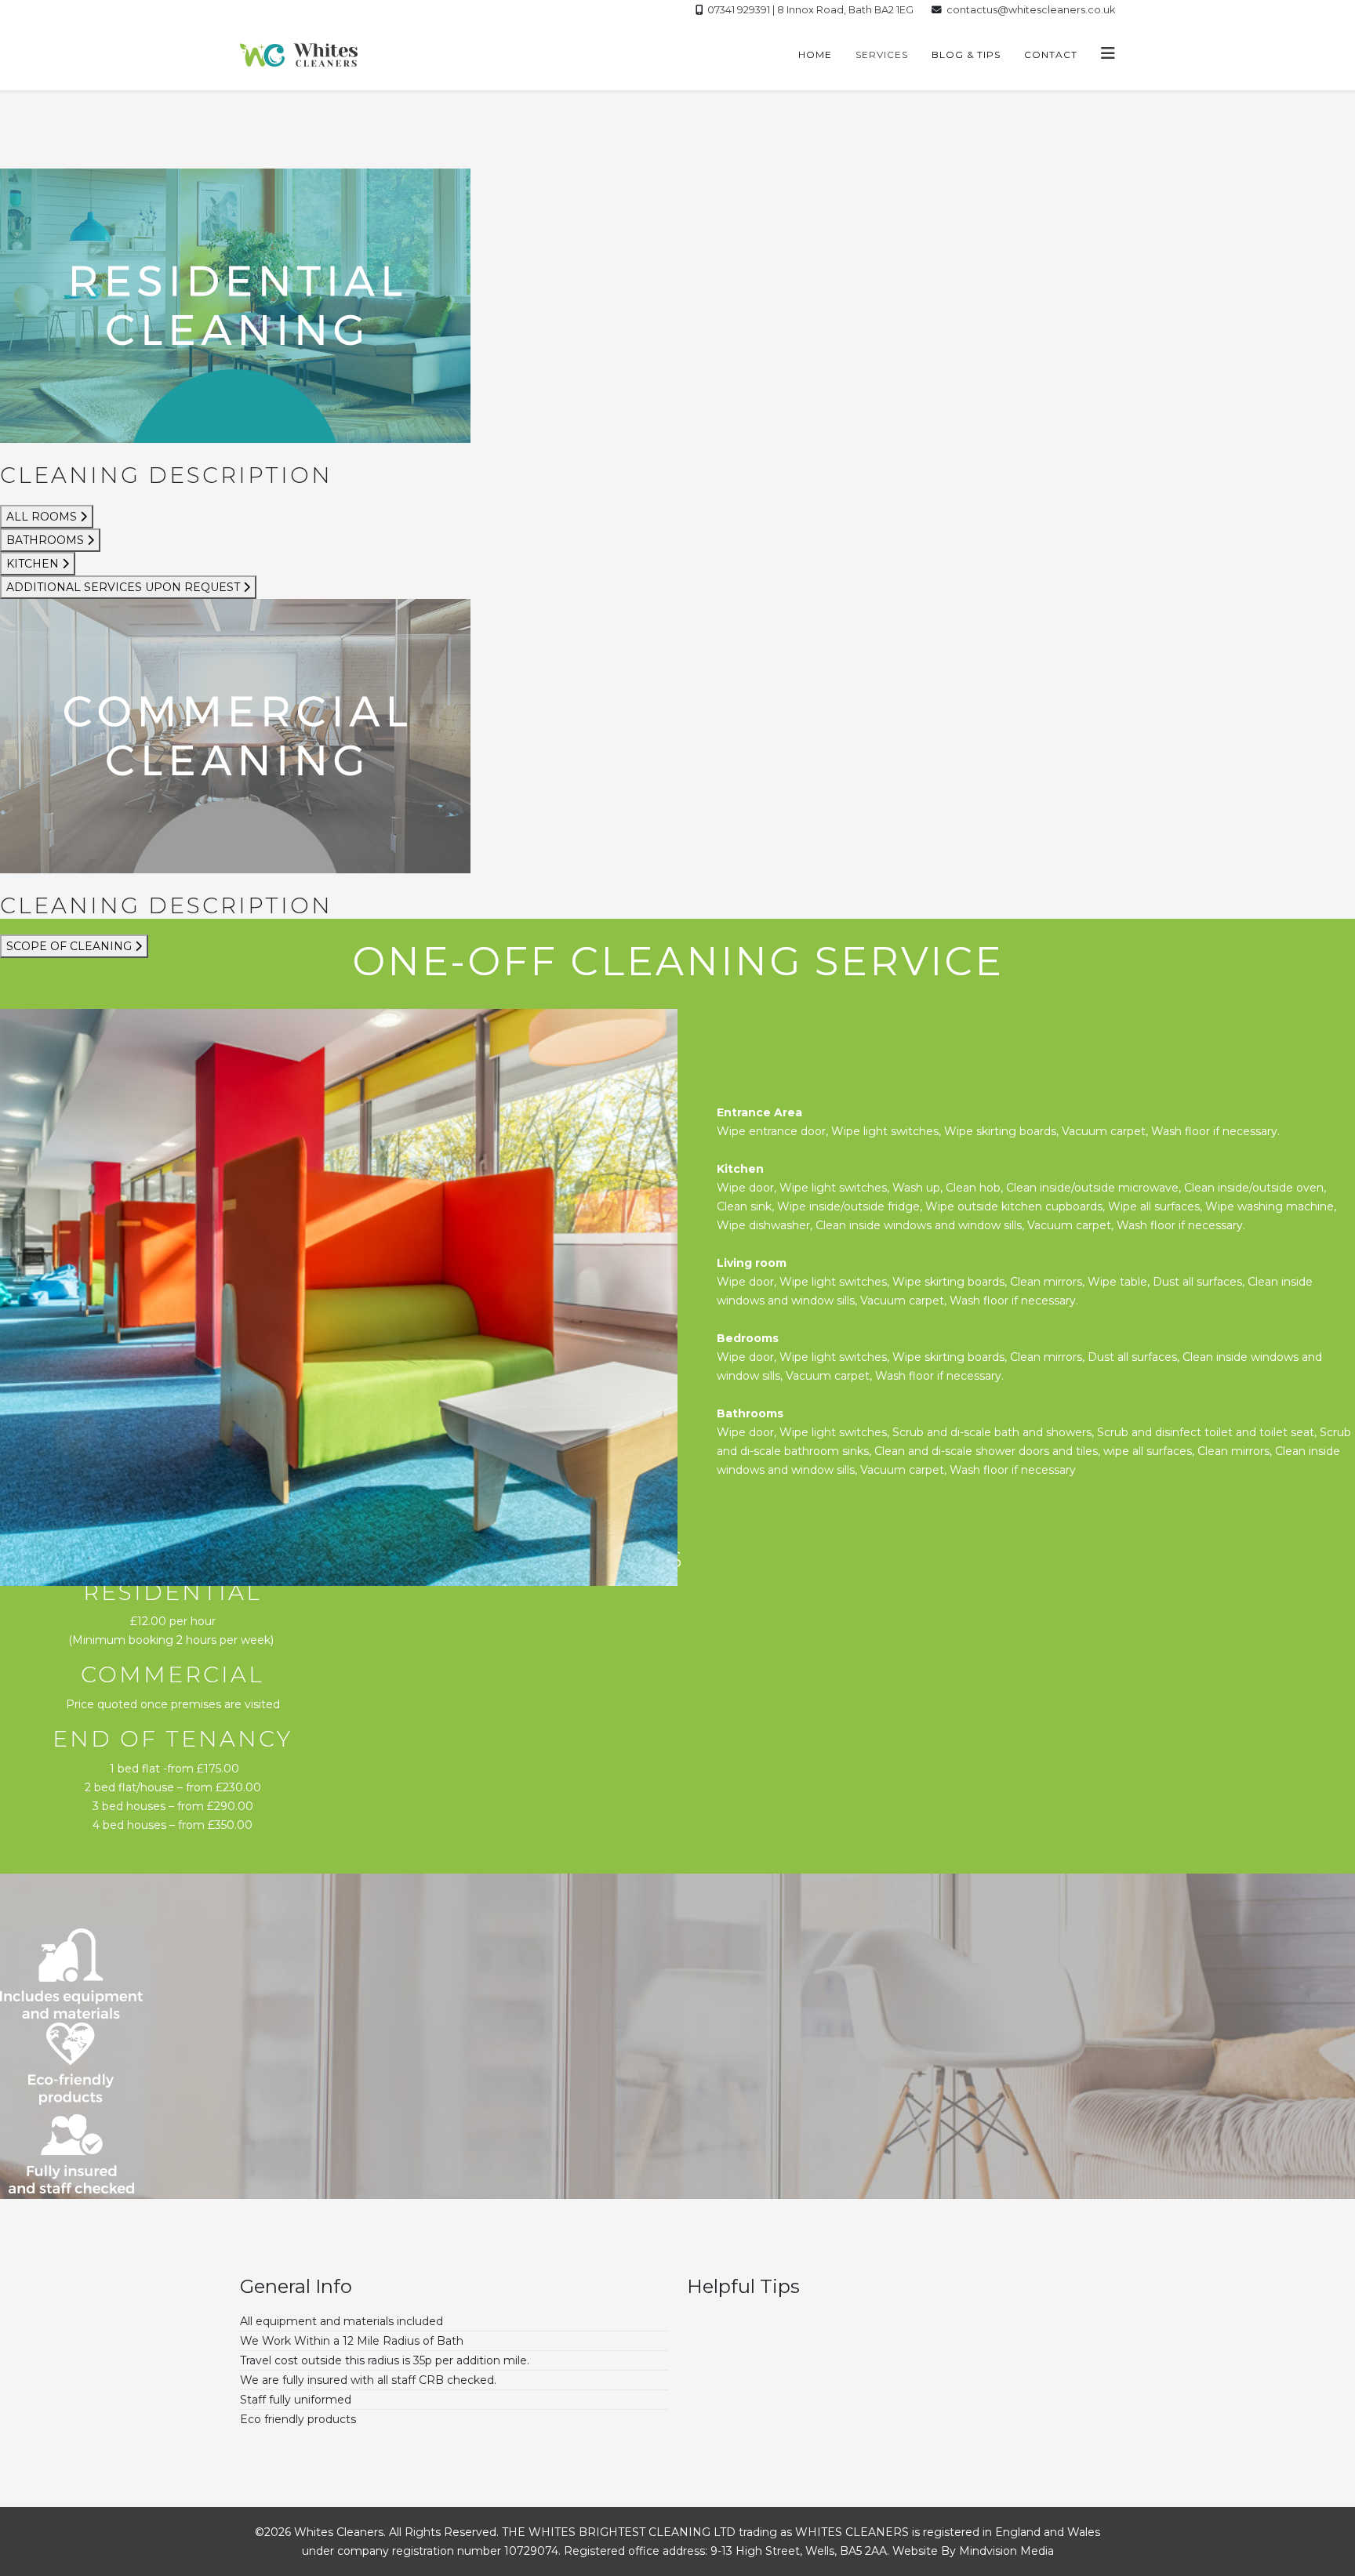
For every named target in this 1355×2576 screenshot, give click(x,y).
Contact (1051, 54)
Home (815, 54)
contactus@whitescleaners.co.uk (1031, 10)
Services (882, 54)
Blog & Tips (966, 54)
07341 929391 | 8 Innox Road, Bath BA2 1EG (810, 10)
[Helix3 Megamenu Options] (1108, 54)
